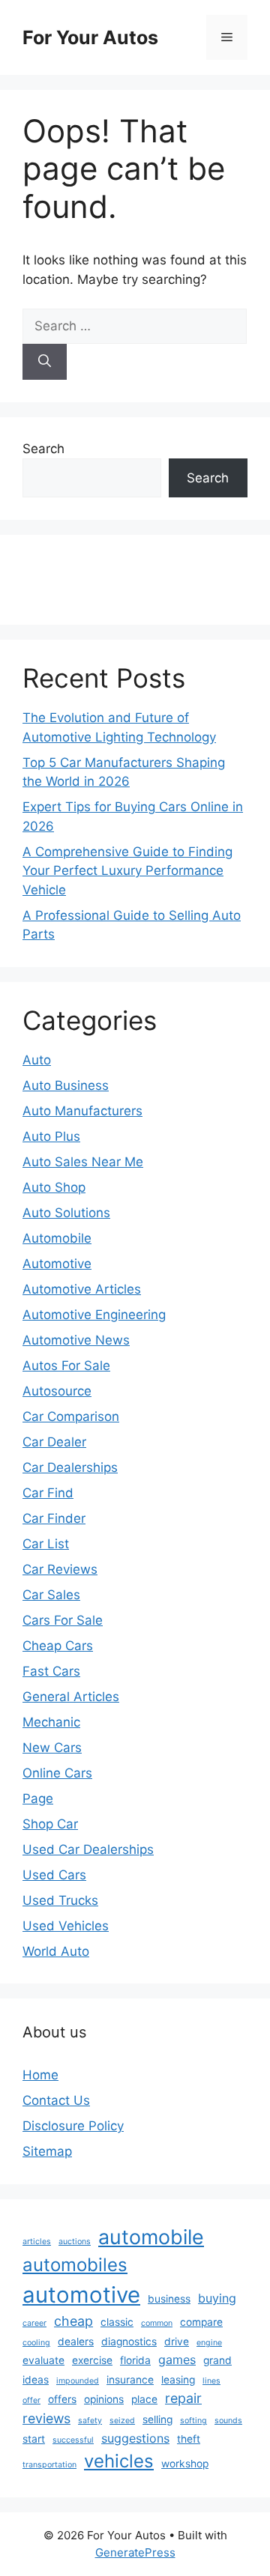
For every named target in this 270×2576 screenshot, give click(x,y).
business (169, 2299)
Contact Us (56, 2100)
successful (73, 2440)
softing (193, 2421)
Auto (37, 1060)
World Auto (56, 1951)
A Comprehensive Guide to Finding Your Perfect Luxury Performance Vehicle (127, 871)
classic (117, 2322)
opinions (104, 2399)
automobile (151, 2237)
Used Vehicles (66, 1926)
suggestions (135, 2438)
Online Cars (57, 1773)
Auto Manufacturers (82, 1111)
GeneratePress (135, 2552)
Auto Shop (54, 1187)
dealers (76, 2342)
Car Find (48, 1493)
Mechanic (51, 1722)
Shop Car (50, 1824)
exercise (92, 2360)
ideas (36, 2380)
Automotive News (76, 1340)
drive (177, 2342)
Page (38, 1798)
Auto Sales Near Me (83, 1162)
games (177, 2360)
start (34, 2439)
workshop (185, 2464)
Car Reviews (60, 1569)
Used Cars (54, 1875)
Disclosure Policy (73, 2126)
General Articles (71, 1697)
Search (43, 449)
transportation (49, 2465)
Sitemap (47, 2151)
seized (122, 2421)
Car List (46, 1544)
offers (62, 2399)
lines (211, 2381)
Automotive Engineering (94, 1315)
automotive (81, 2295)
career (34, 2323)
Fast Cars (51, 1671)
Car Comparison (71, 1416)
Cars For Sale (63, 1620)
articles (37, 2242)
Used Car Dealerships (88, 1849)
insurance (130, 2380)
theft (189, 2439)
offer (31, 2400)
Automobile (57, 1238)
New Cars (52, 1748)
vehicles (119, 2461)
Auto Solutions (66, 1213)
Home (40, 2075)
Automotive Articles (82, 1289)
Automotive (57, 1264)
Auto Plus (51, 1136)
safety (90, 2421)
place (144, 2399)
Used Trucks (60, 1900)
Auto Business (66, 1085)
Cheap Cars (58, 1646)
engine (209, 2343)
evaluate (43, 2360)
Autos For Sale (66, 1366)
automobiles (75, 2265)
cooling (36, 2343)
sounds (228, 2421)
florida (135, 2360)
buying (217, 2298)
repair (183, 2398)
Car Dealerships (70, 1467)
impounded (78, 2381)
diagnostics (129, 2342)
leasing (178, 2380)
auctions (75, 2242)
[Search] (45, 362)
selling (157, 2419)
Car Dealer (54, 1442)
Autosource (57, 1391)
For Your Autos (90, 37)
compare (201, 2322)
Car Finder (54, 1518)
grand (217, 2360)
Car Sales (51, 1595)
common (157, 2323)
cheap (73, 2321)
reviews (46, 2418)
